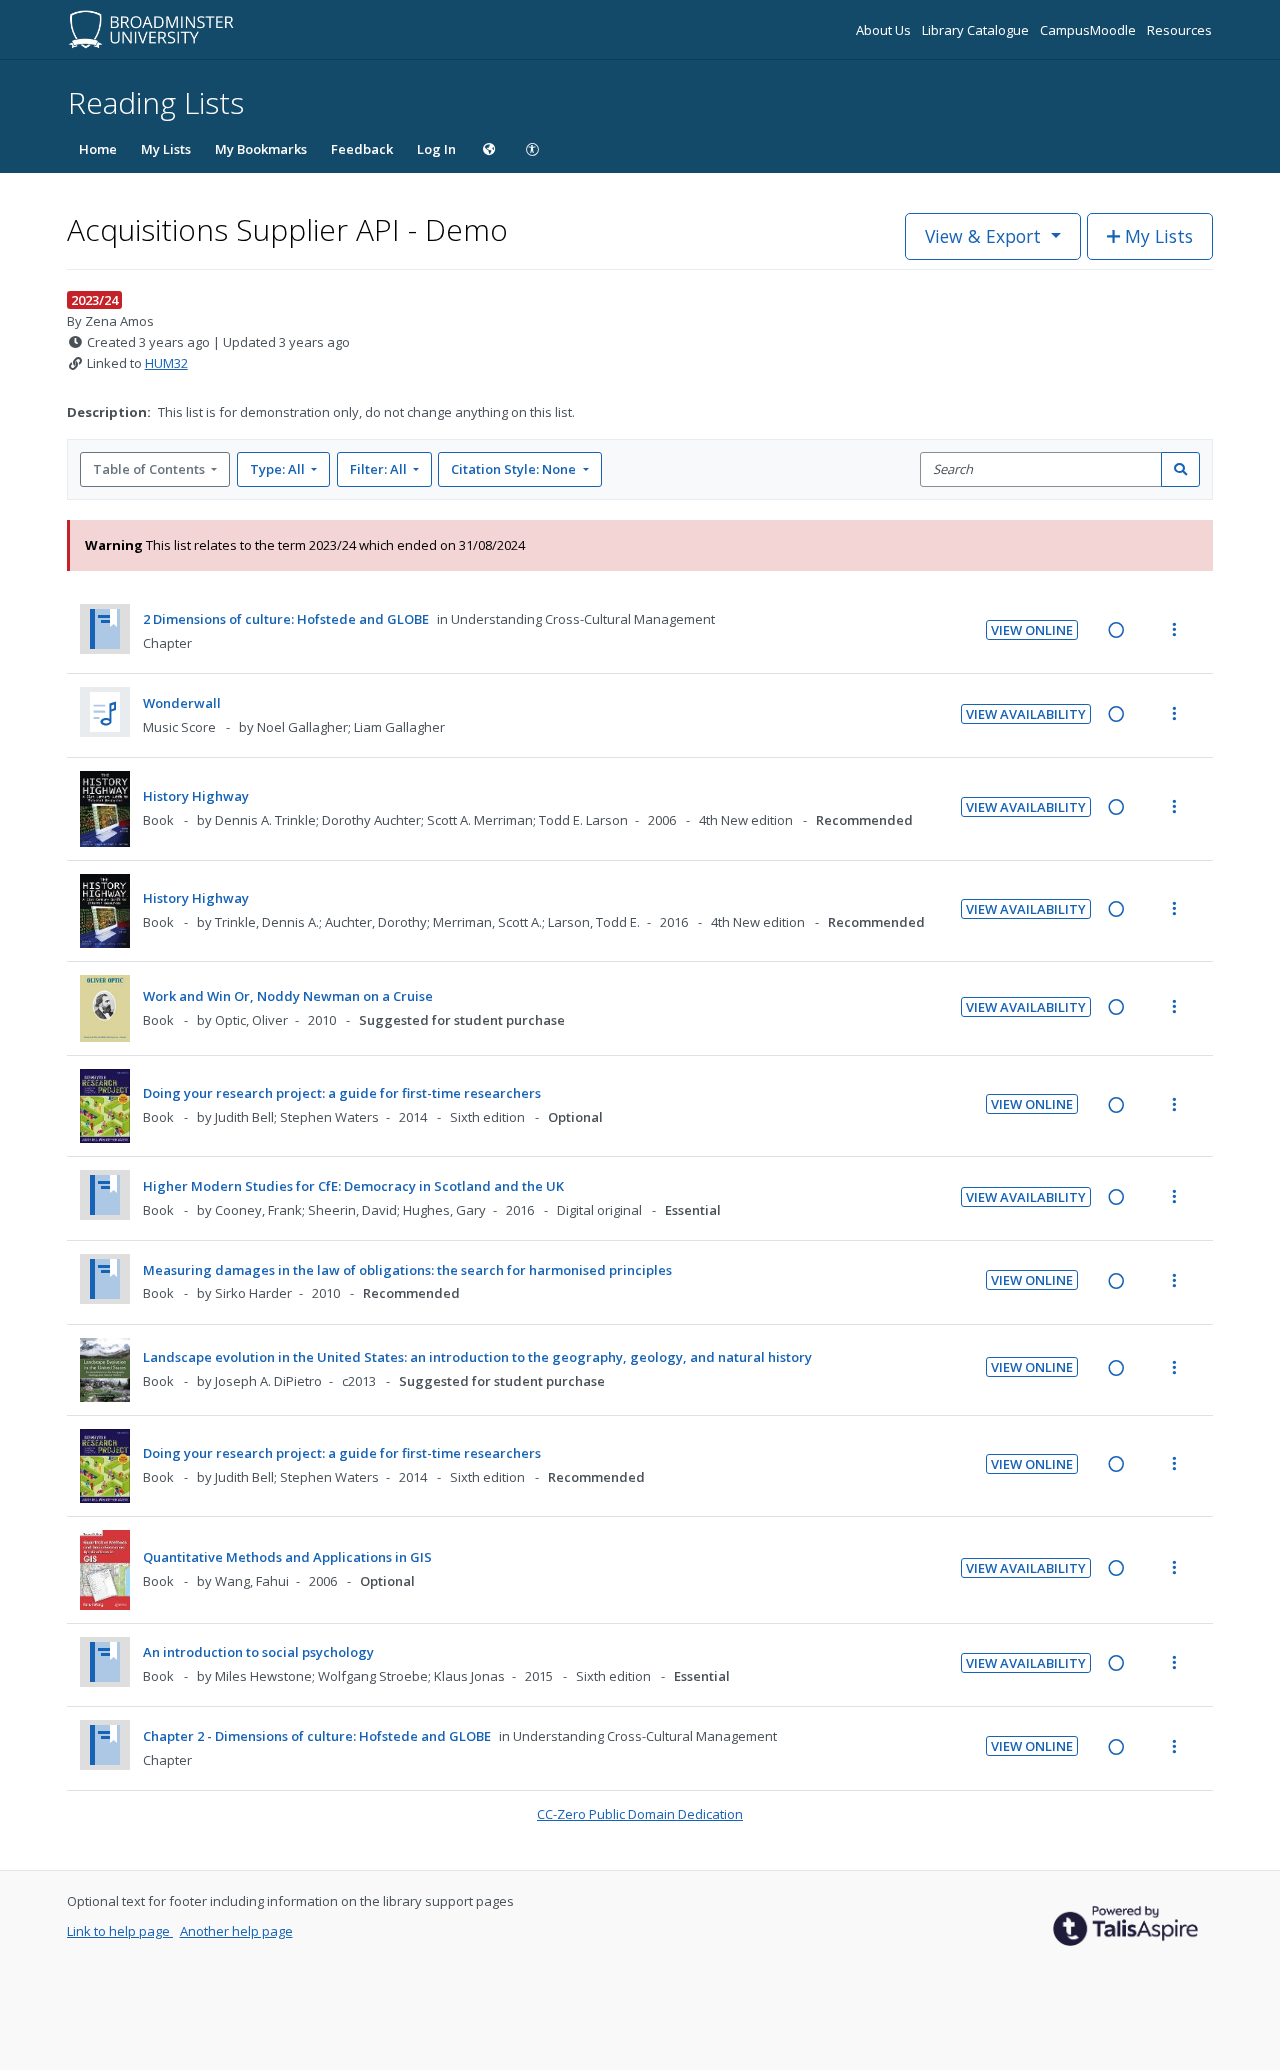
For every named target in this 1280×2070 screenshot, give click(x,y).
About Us (885, 30)
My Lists (166, 149)
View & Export (983, 236)
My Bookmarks (261, 149)
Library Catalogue (977, 30)
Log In (436, 149)
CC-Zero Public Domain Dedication (640, 1814)
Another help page (236, 1931)
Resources (1179, 30)
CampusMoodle (1089, 30)
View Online (1032, 630)
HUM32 (166, 363)
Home (98, 149)
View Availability (1026, 714)
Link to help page (120, 1931)
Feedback (362, 149)
